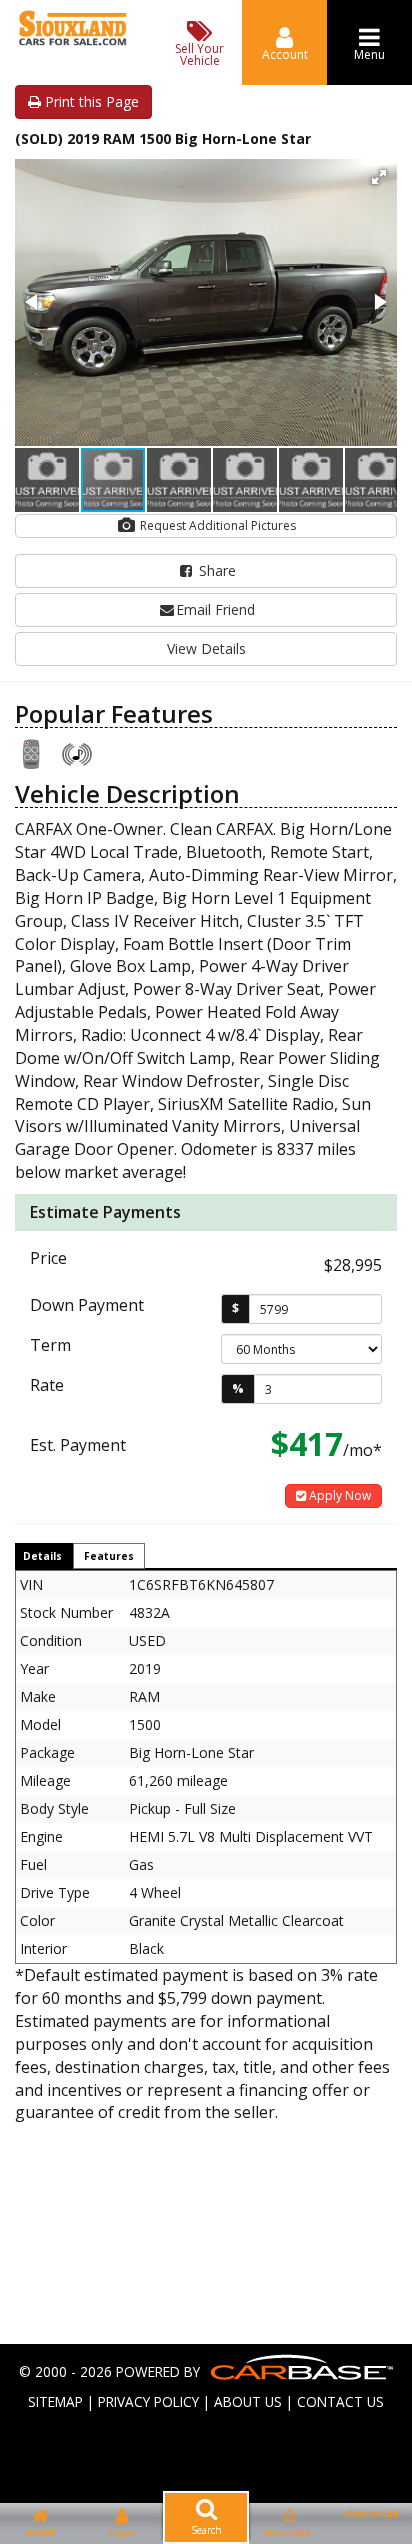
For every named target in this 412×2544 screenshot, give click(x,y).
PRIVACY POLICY (148, 2401)
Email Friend (215, 609)
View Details (206, 648)
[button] (379, 177)
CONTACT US (340, 2401)
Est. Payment (78, 1445)
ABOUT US (248, 2401)
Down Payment (87, 1305)
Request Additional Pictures (216, 525)
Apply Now (338, 1495)
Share (215, 570)
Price (48, 1258)
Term (50, 1345)
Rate (47, 1385)
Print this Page (90, 101)
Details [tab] (42, 1556)
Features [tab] (109, 1556)
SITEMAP (55, 2401)
